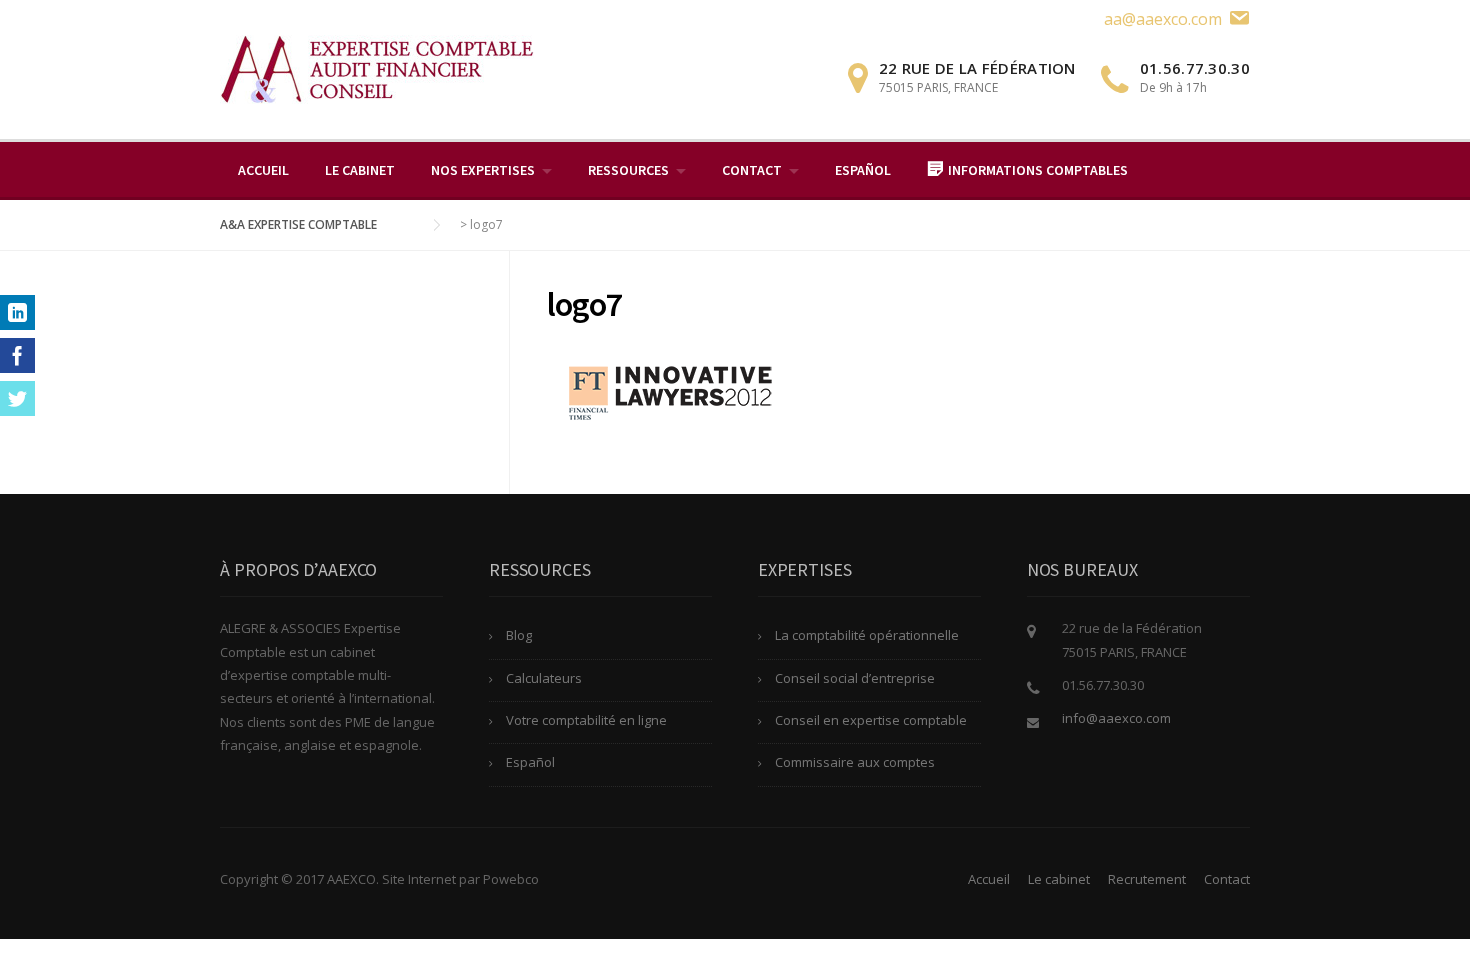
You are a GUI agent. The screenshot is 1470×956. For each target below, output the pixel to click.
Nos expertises (483, 170)
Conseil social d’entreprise (855, 678)
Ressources (628, 170)
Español (863, 170)
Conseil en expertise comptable (871, 720)
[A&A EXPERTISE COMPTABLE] (377, 67)
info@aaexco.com (1116, 718)
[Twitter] (17, 398)
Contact (752, 170)
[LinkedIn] (17, 312)
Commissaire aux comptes (855, 762)
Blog (519, 635)
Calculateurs (544, 678)
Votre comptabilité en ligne (586, 720)
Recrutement (1147, 879)
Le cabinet (360, 170)
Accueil (263, 170)
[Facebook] (17, 355)
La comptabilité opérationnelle (867, 635)
